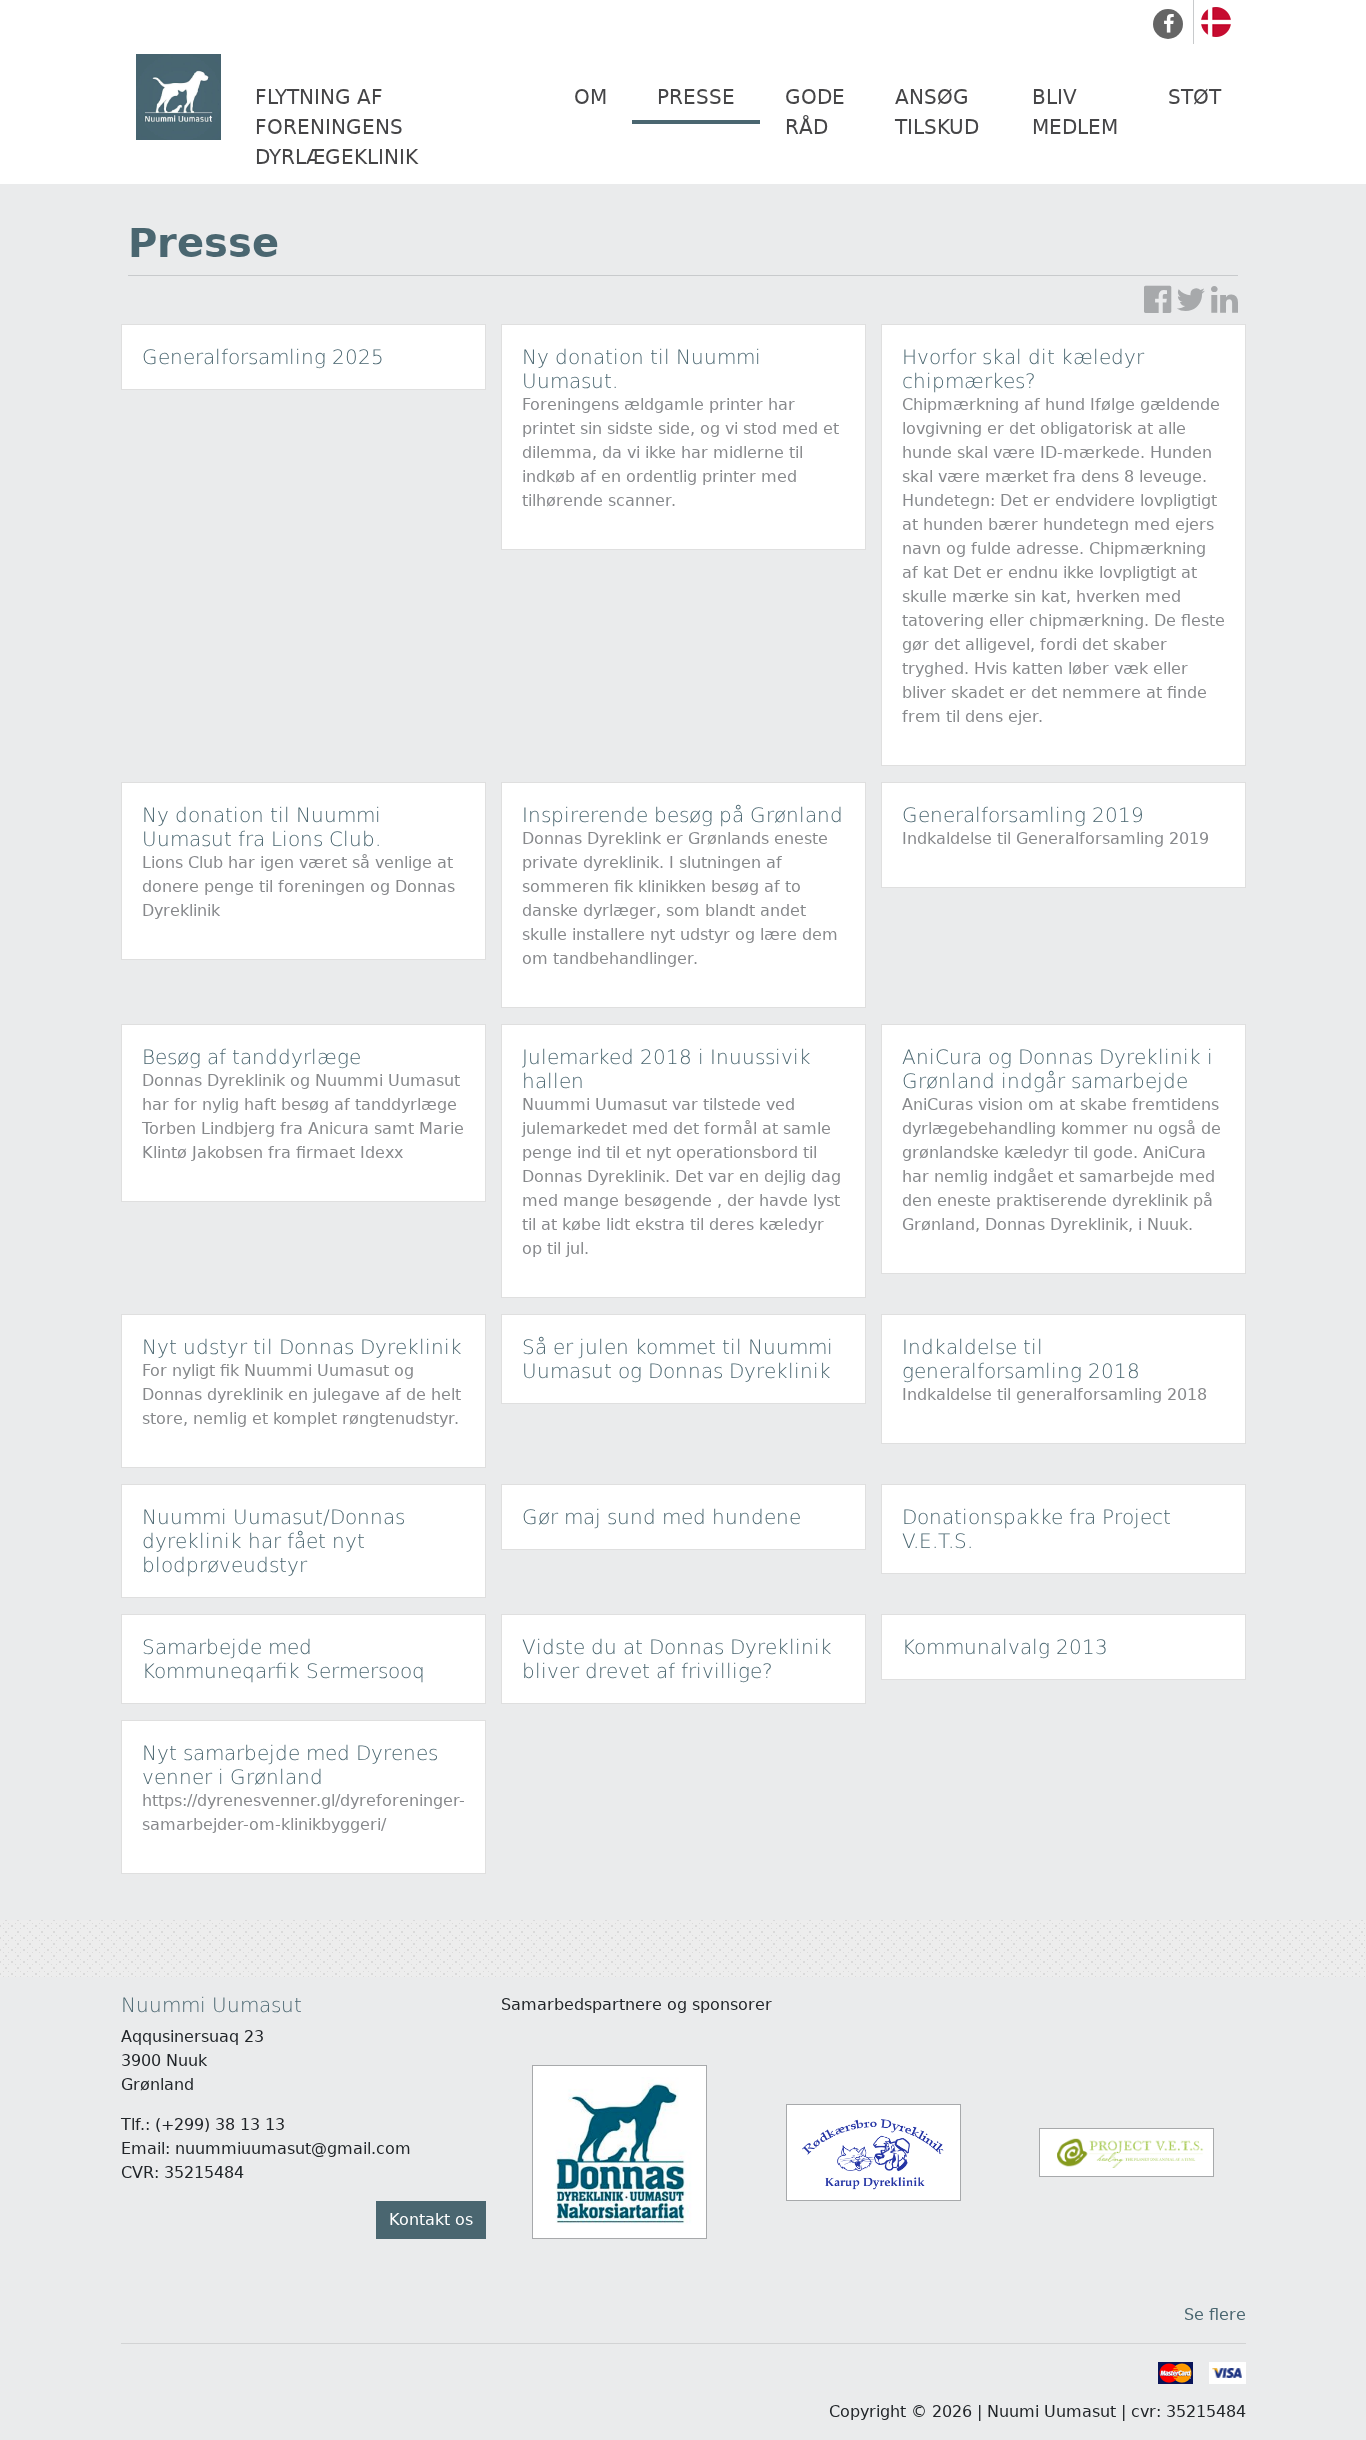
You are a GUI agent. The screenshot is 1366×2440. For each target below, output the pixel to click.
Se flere (1215, 2314)
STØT (1194, 97)
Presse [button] (696, 97)
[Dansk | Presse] (1216, 21)
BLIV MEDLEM (1075, 112)
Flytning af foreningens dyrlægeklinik (336, 127)
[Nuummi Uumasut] (183, 97)
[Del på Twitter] (1191, 300)
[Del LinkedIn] (1224, 300)
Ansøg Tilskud (937, 112)
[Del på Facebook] (1157, 300)
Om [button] (590, 97)
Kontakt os (431, 2219)
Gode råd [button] (815, 112)
